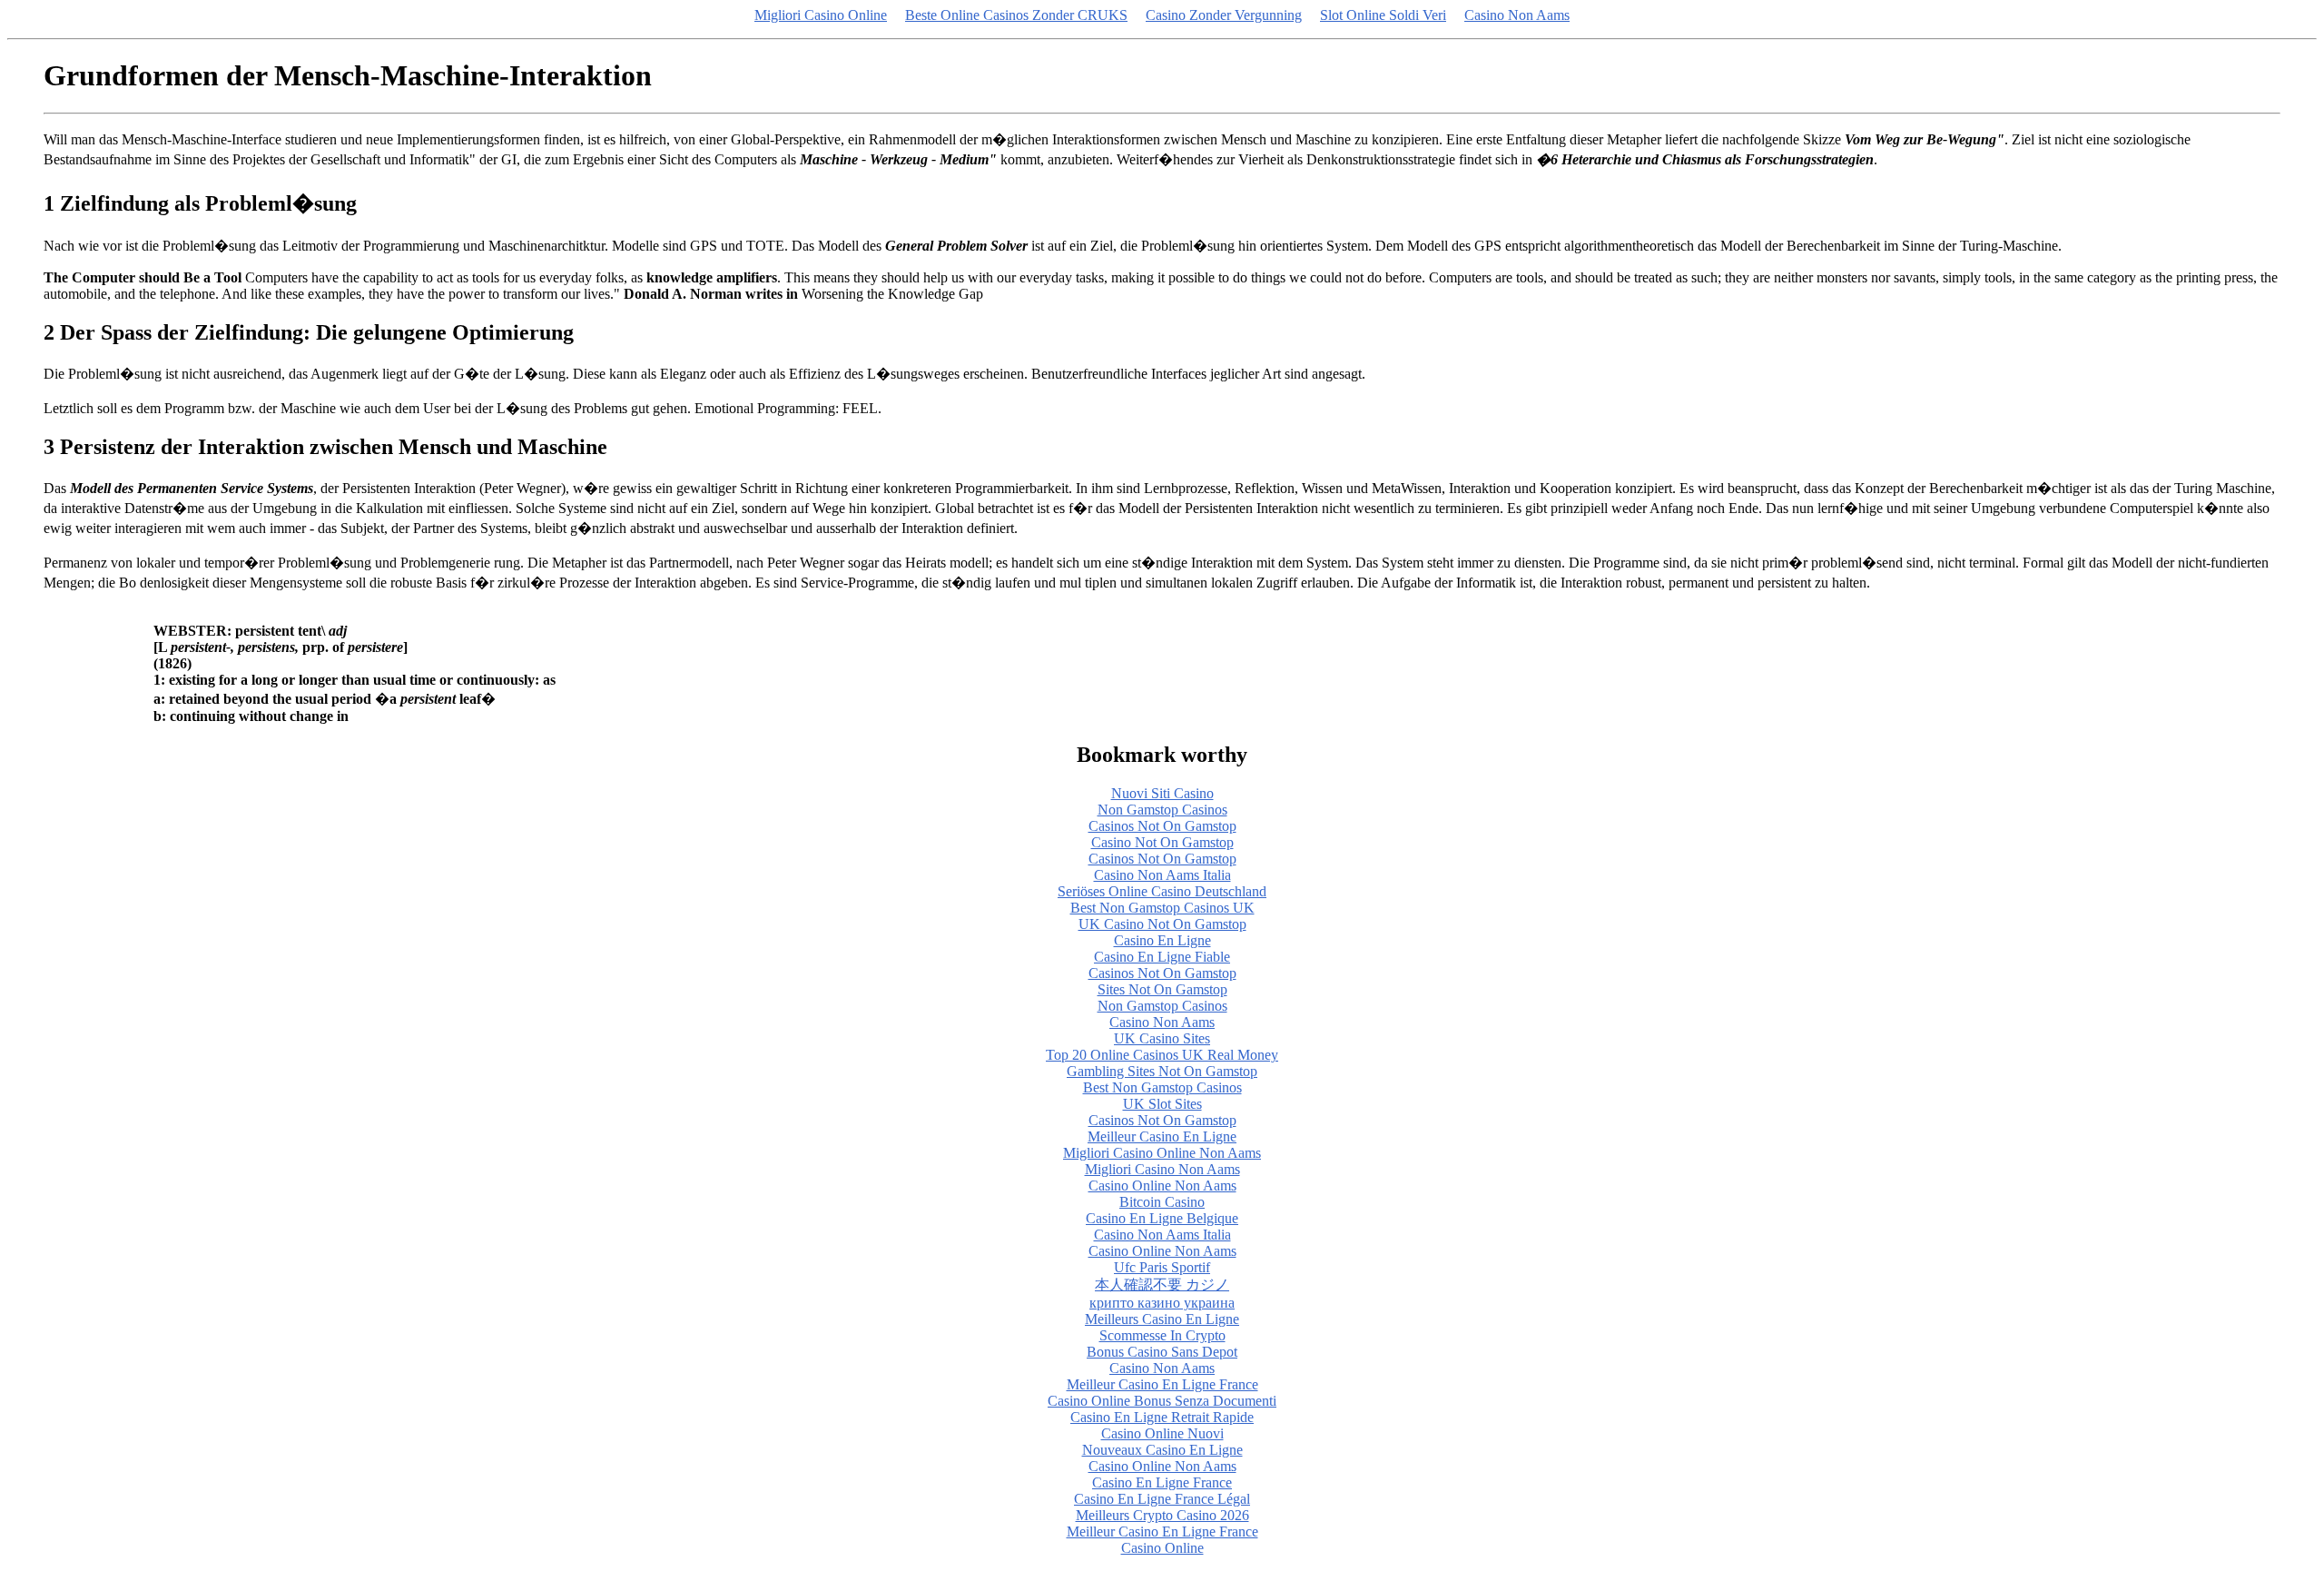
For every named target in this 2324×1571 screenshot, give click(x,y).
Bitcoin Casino (1162, 1202)
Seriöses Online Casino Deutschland (1162, 891)
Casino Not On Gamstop (1162, 842)
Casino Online (1162, 1548)
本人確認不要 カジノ (1162, 1284)
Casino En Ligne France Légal (1162, 1499)
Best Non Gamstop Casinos (1162, 1087)
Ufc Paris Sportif (1162, 1267)
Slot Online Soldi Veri (1383, 15)
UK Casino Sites (1162, 1038)
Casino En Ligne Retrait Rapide (1162, 1417)
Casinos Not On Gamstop (1162, 826)
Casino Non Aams (1517, 15)
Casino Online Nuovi (1162, 1433)
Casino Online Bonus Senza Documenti (1162, 1401)
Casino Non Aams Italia (1162, 875)
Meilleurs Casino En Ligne (1162, 1319)
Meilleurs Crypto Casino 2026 (1162, 1515)
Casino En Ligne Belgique (1162, 1218)
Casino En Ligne (1162, 940)
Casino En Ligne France (1162, 1482)
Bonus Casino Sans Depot (1162, 1352)
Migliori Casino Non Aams (1162, 1169)
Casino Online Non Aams (1162, 1186)
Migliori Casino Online (821, 15)
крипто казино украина (1162, 1303)
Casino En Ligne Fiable (1162, 957)
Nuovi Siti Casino (1162, 793)
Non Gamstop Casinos (1162, 810)
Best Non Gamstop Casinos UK (1162, 908)
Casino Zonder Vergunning (1224, 15)
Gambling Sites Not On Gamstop (1162, 1071)
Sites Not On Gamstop (1162, 989)
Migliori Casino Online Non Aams (1162, 1153)
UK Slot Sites (1162, 1104)
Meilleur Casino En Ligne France (1162, 1384)
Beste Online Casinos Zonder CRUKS (1016, 15)
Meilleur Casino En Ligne (1162, 1136)
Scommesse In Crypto (1162, 1335)
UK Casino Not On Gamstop (1162, 924)
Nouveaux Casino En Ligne (1162, 1450)
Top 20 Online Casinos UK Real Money (1162, 1055)
